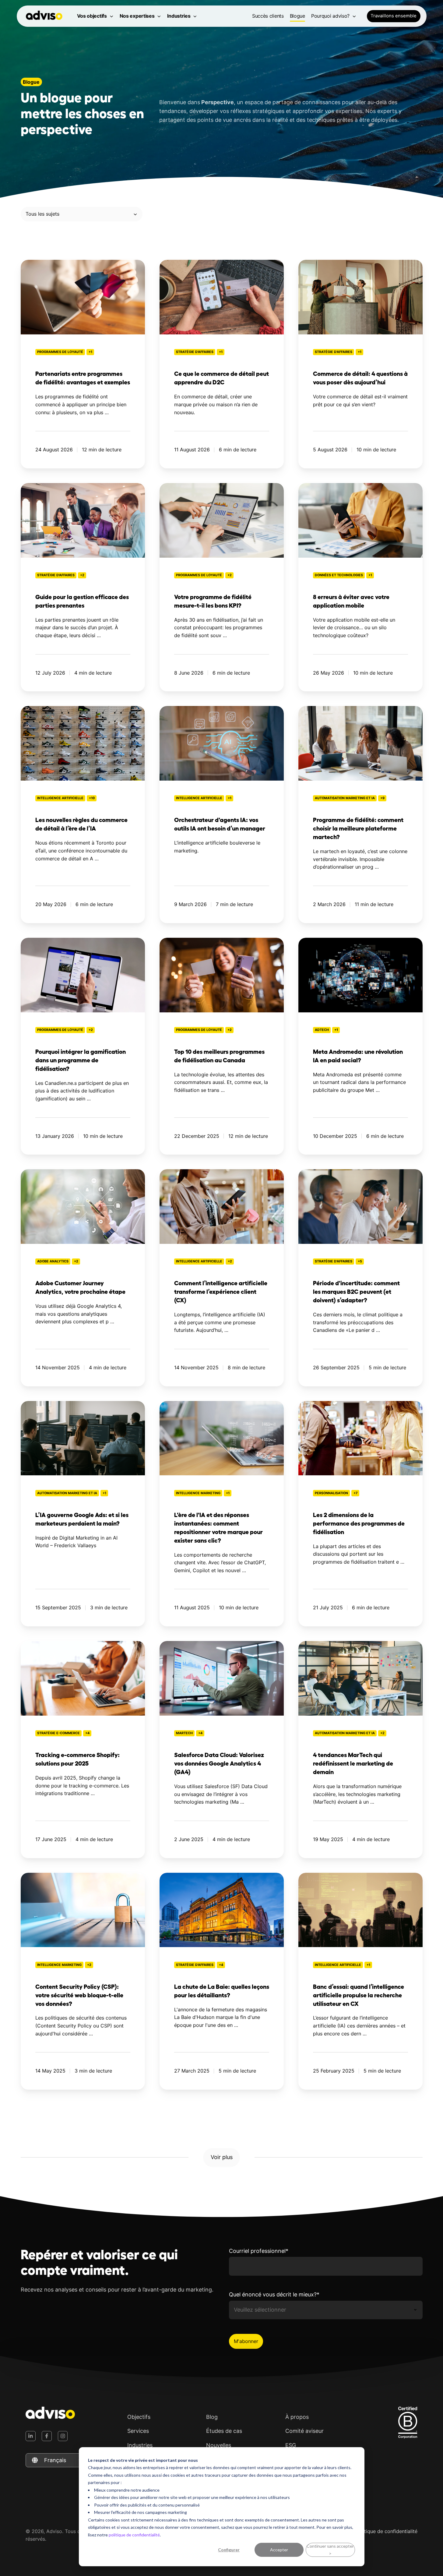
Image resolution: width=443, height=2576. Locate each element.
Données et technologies (339, 575)
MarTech (184, 1733)
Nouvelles (219, 2445)
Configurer (229, 2550)
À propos (297, 2417)
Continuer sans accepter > (330, 2550)
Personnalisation (331, 1493)
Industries (179, 16)
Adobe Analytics (53, 1261)
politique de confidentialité (134, 2535)
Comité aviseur (304, 2431)
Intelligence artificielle (60, 798)
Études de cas (224, 2431)
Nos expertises (137, 16)
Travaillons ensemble (394, 16)
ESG (291, 2445)
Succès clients (268, 16)
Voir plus (222, 2157)
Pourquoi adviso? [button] (330, 16)
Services (138, 2431)
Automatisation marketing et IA (345, 798)
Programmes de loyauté (60, 352)
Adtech (322, 1030)
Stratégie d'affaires (195, 352)
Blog (212, 2417)
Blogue (297, 16)
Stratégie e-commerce (58, 1733)
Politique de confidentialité (387, 2531)
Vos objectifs (92, 16)
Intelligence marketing (198, 1493)
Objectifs (139, 2417)
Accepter (279, 2550)
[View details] (31, 2436)
